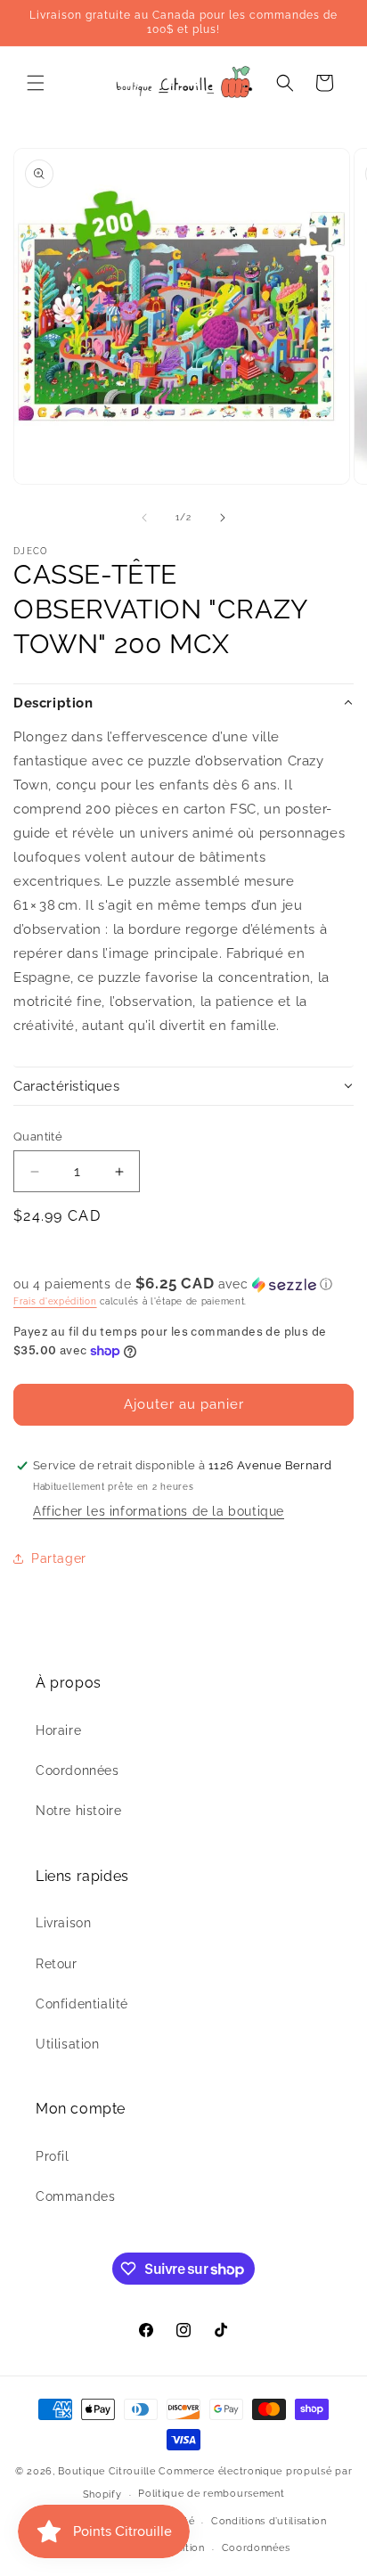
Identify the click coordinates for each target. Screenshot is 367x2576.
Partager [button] (59, 1558)
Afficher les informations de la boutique (159, 1511)
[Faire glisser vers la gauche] (144, 518)
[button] (36, 83)
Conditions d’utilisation (269, 2521)
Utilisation (68, 2044)
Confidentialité (82, 2004)
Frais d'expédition (55, 1301)
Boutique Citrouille (106, 2471)
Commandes (75, 2196)
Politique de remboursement (211, 2494)
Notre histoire (78, 1811)
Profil (53, 2156)
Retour (57, 1964)
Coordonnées (77, 1770)
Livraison (63, 1923)
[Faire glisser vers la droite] (223, 518)
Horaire (58, 1730)
